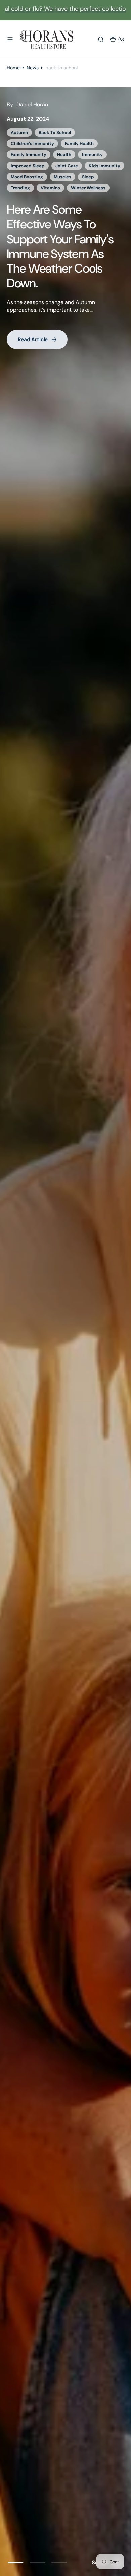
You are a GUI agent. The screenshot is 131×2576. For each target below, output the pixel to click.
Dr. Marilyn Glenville (74, 132)
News (33, 68)
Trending (95, 177)
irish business (62, 166)
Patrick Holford (58, 177)
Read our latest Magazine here (47, 206)
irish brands (24, 166)
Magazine (21, 177)
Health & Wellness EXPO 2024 (67, 144)
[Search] (101, 39)
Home (13, 68)
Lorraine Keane (103, 166)
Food (111, 132)
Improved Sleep (83, 155)
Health (18, 144)
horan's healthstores (33, 155)
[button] (10, 39)
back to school (27, 132)
